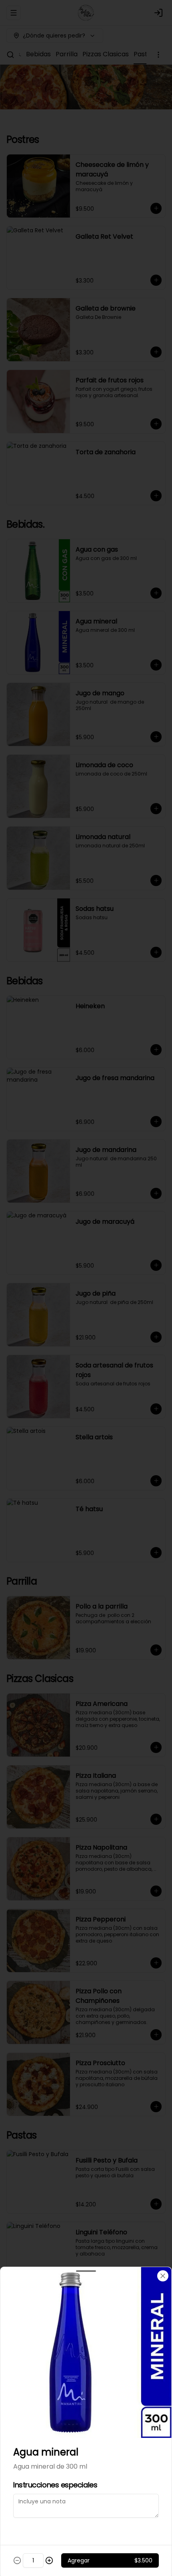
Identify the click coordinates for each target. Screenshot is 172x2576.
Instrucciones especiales (55, 2485)
